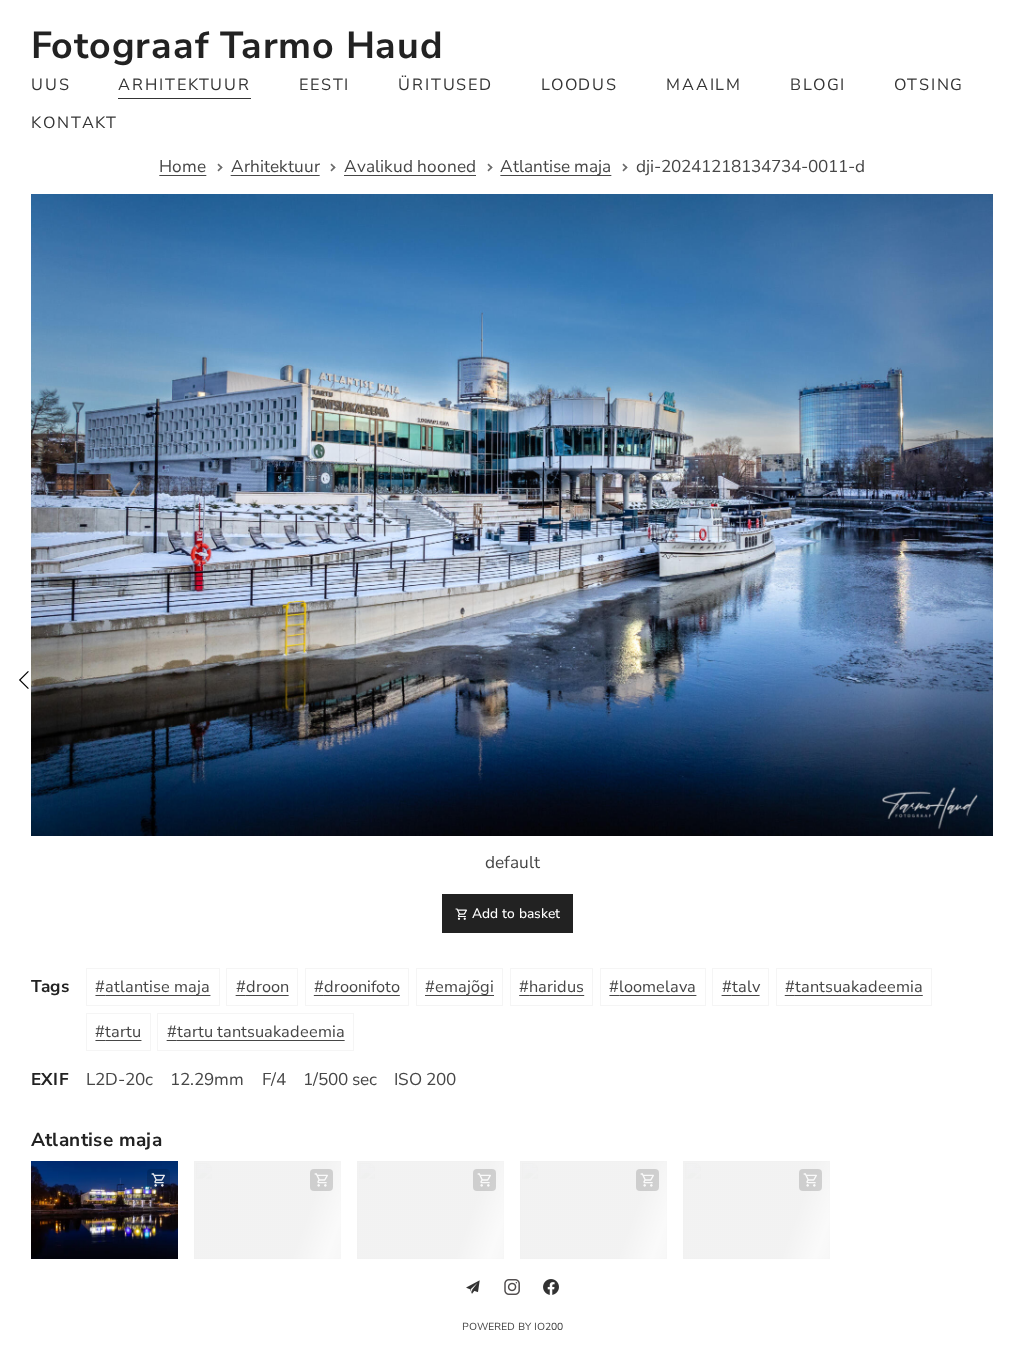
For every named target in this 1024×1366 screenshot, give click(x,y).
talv (746, 976)
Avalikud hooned (403, 167)
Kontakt (75, 123)
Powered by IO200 (504, 1315)
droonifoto (362, 976)
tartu (123, 1021)
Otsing (929, 85)
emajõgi (464, 976)
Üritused (446, 85)
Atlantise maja (548, 167)
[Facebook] (543, 1275)
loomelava (657, 976)
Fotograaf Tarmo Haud (237, 45)
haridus (556, 976)
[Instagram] (505, 1275)
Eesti (325, 85)
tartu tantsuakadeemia (261, 1021)
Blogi (818, 85)
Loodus (580, 85)
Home (175, 167)
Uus (51, 85)
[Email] (466, 1275)
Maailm (704, 85)
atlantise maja (157, 976)
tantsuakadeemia (859, 976)
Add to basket (508, 903)
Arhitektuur (184, 85)
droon (267, 976)
